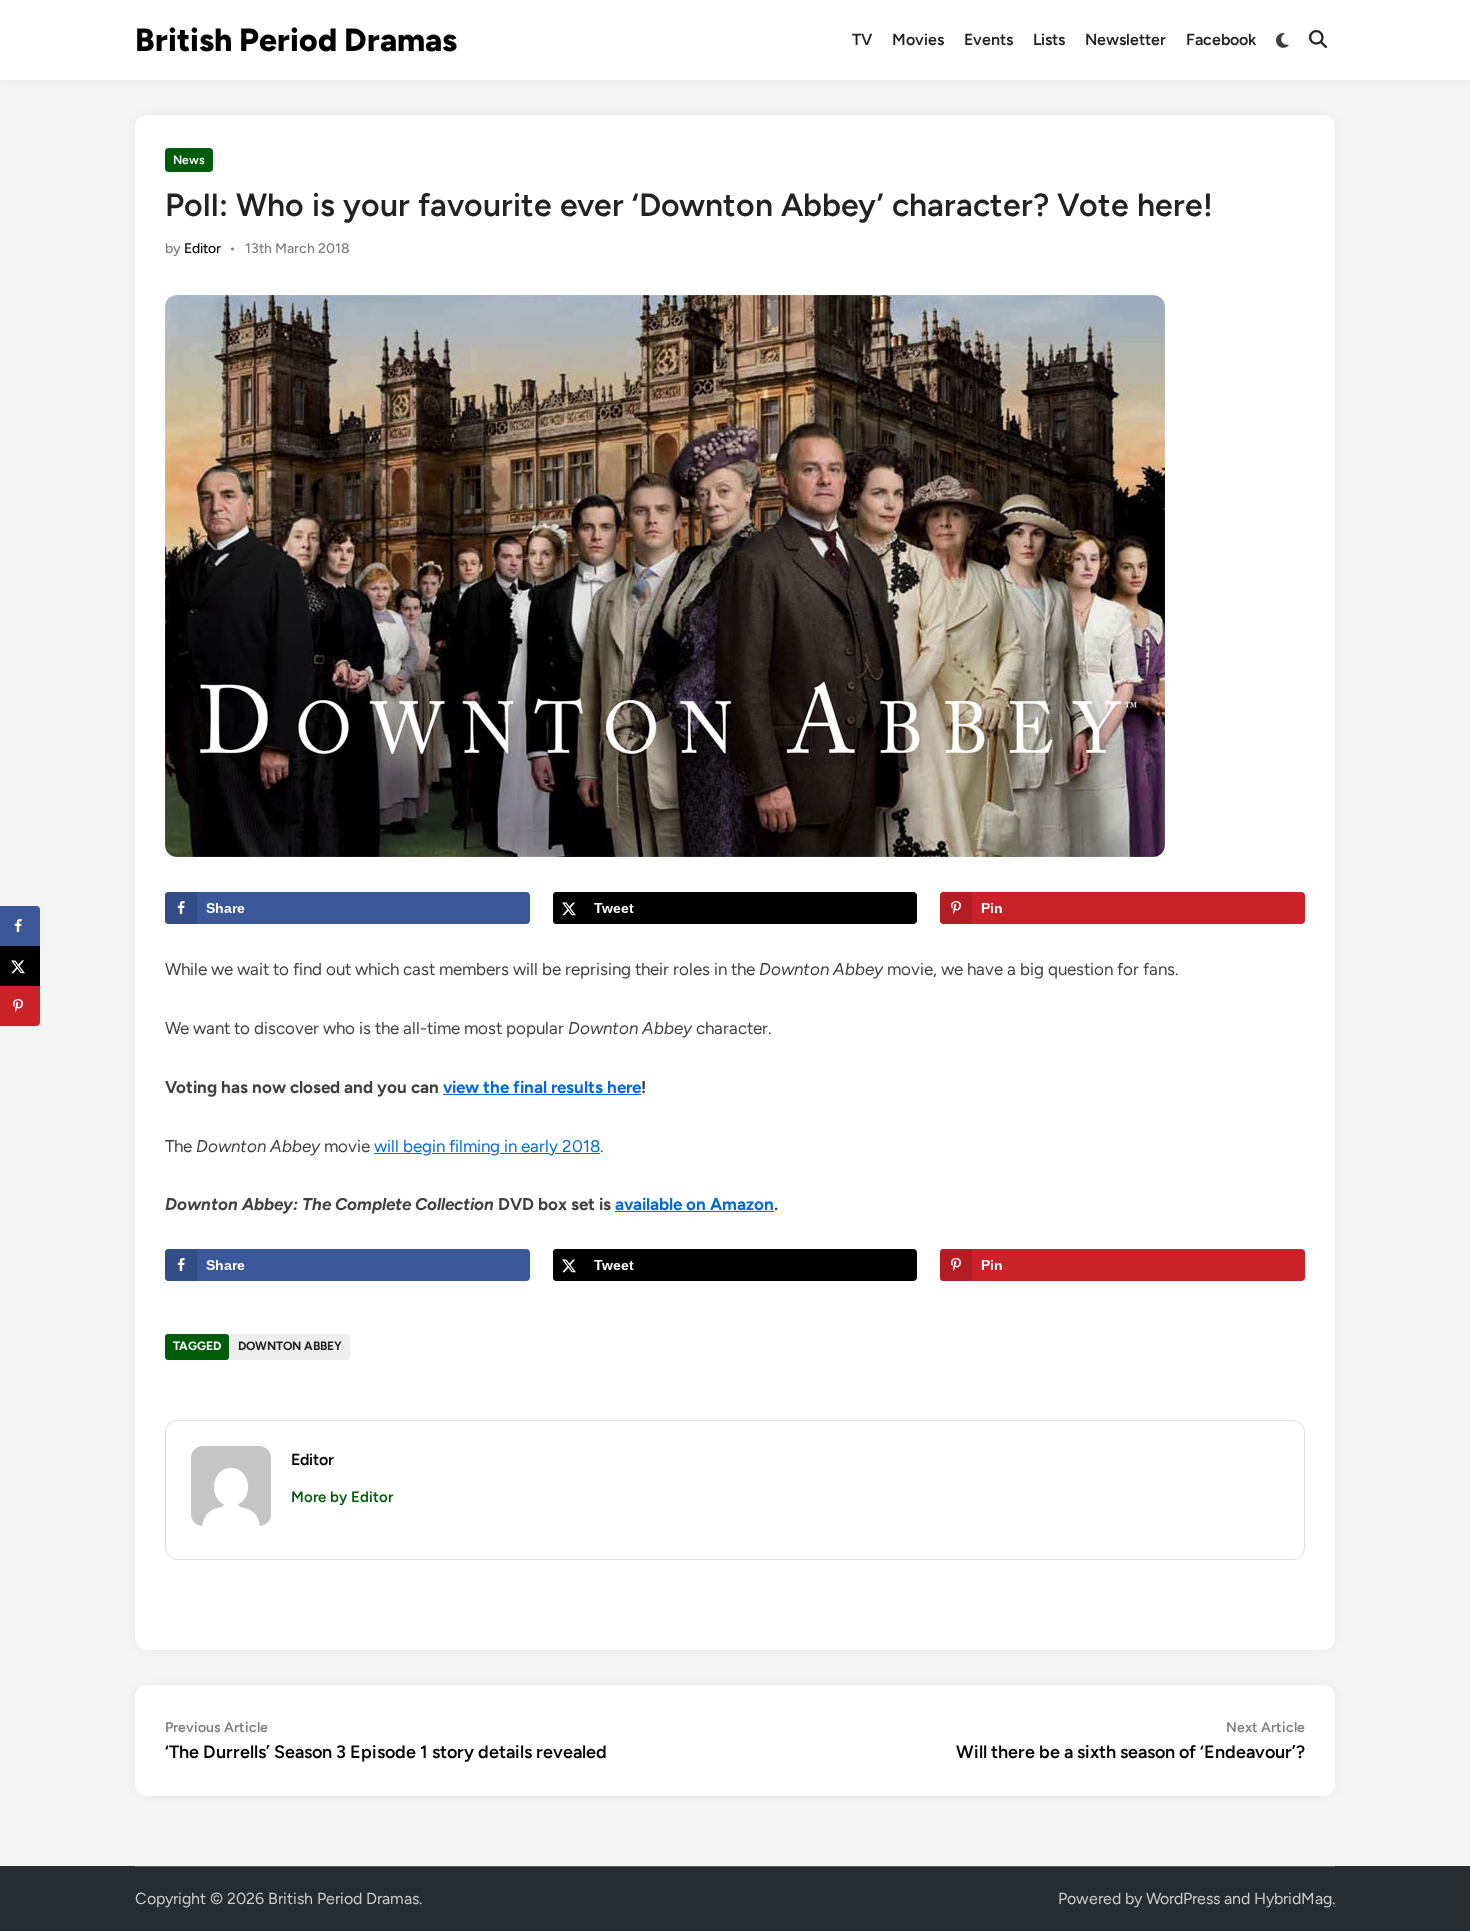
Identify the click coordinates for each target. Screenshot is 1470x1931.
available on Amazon (694, 1204)
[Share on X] (20, 966)
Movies (918, 39)
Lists (1049, 39)
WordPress (1183, 1898)
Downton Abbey (290, 1346)
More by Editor (342, 1497)
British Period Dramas (296, 40)
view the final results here (542, 1087)
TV (862, 39)
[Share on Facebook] (20, 926)
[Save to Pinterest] (20, 1006)
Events (988, 39)
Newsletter (1125, 39)
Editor (202, 248)
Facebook (1221, 39)
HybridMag (1293, 1898)
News (189, 160)
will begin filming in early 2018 (487, 1146)
